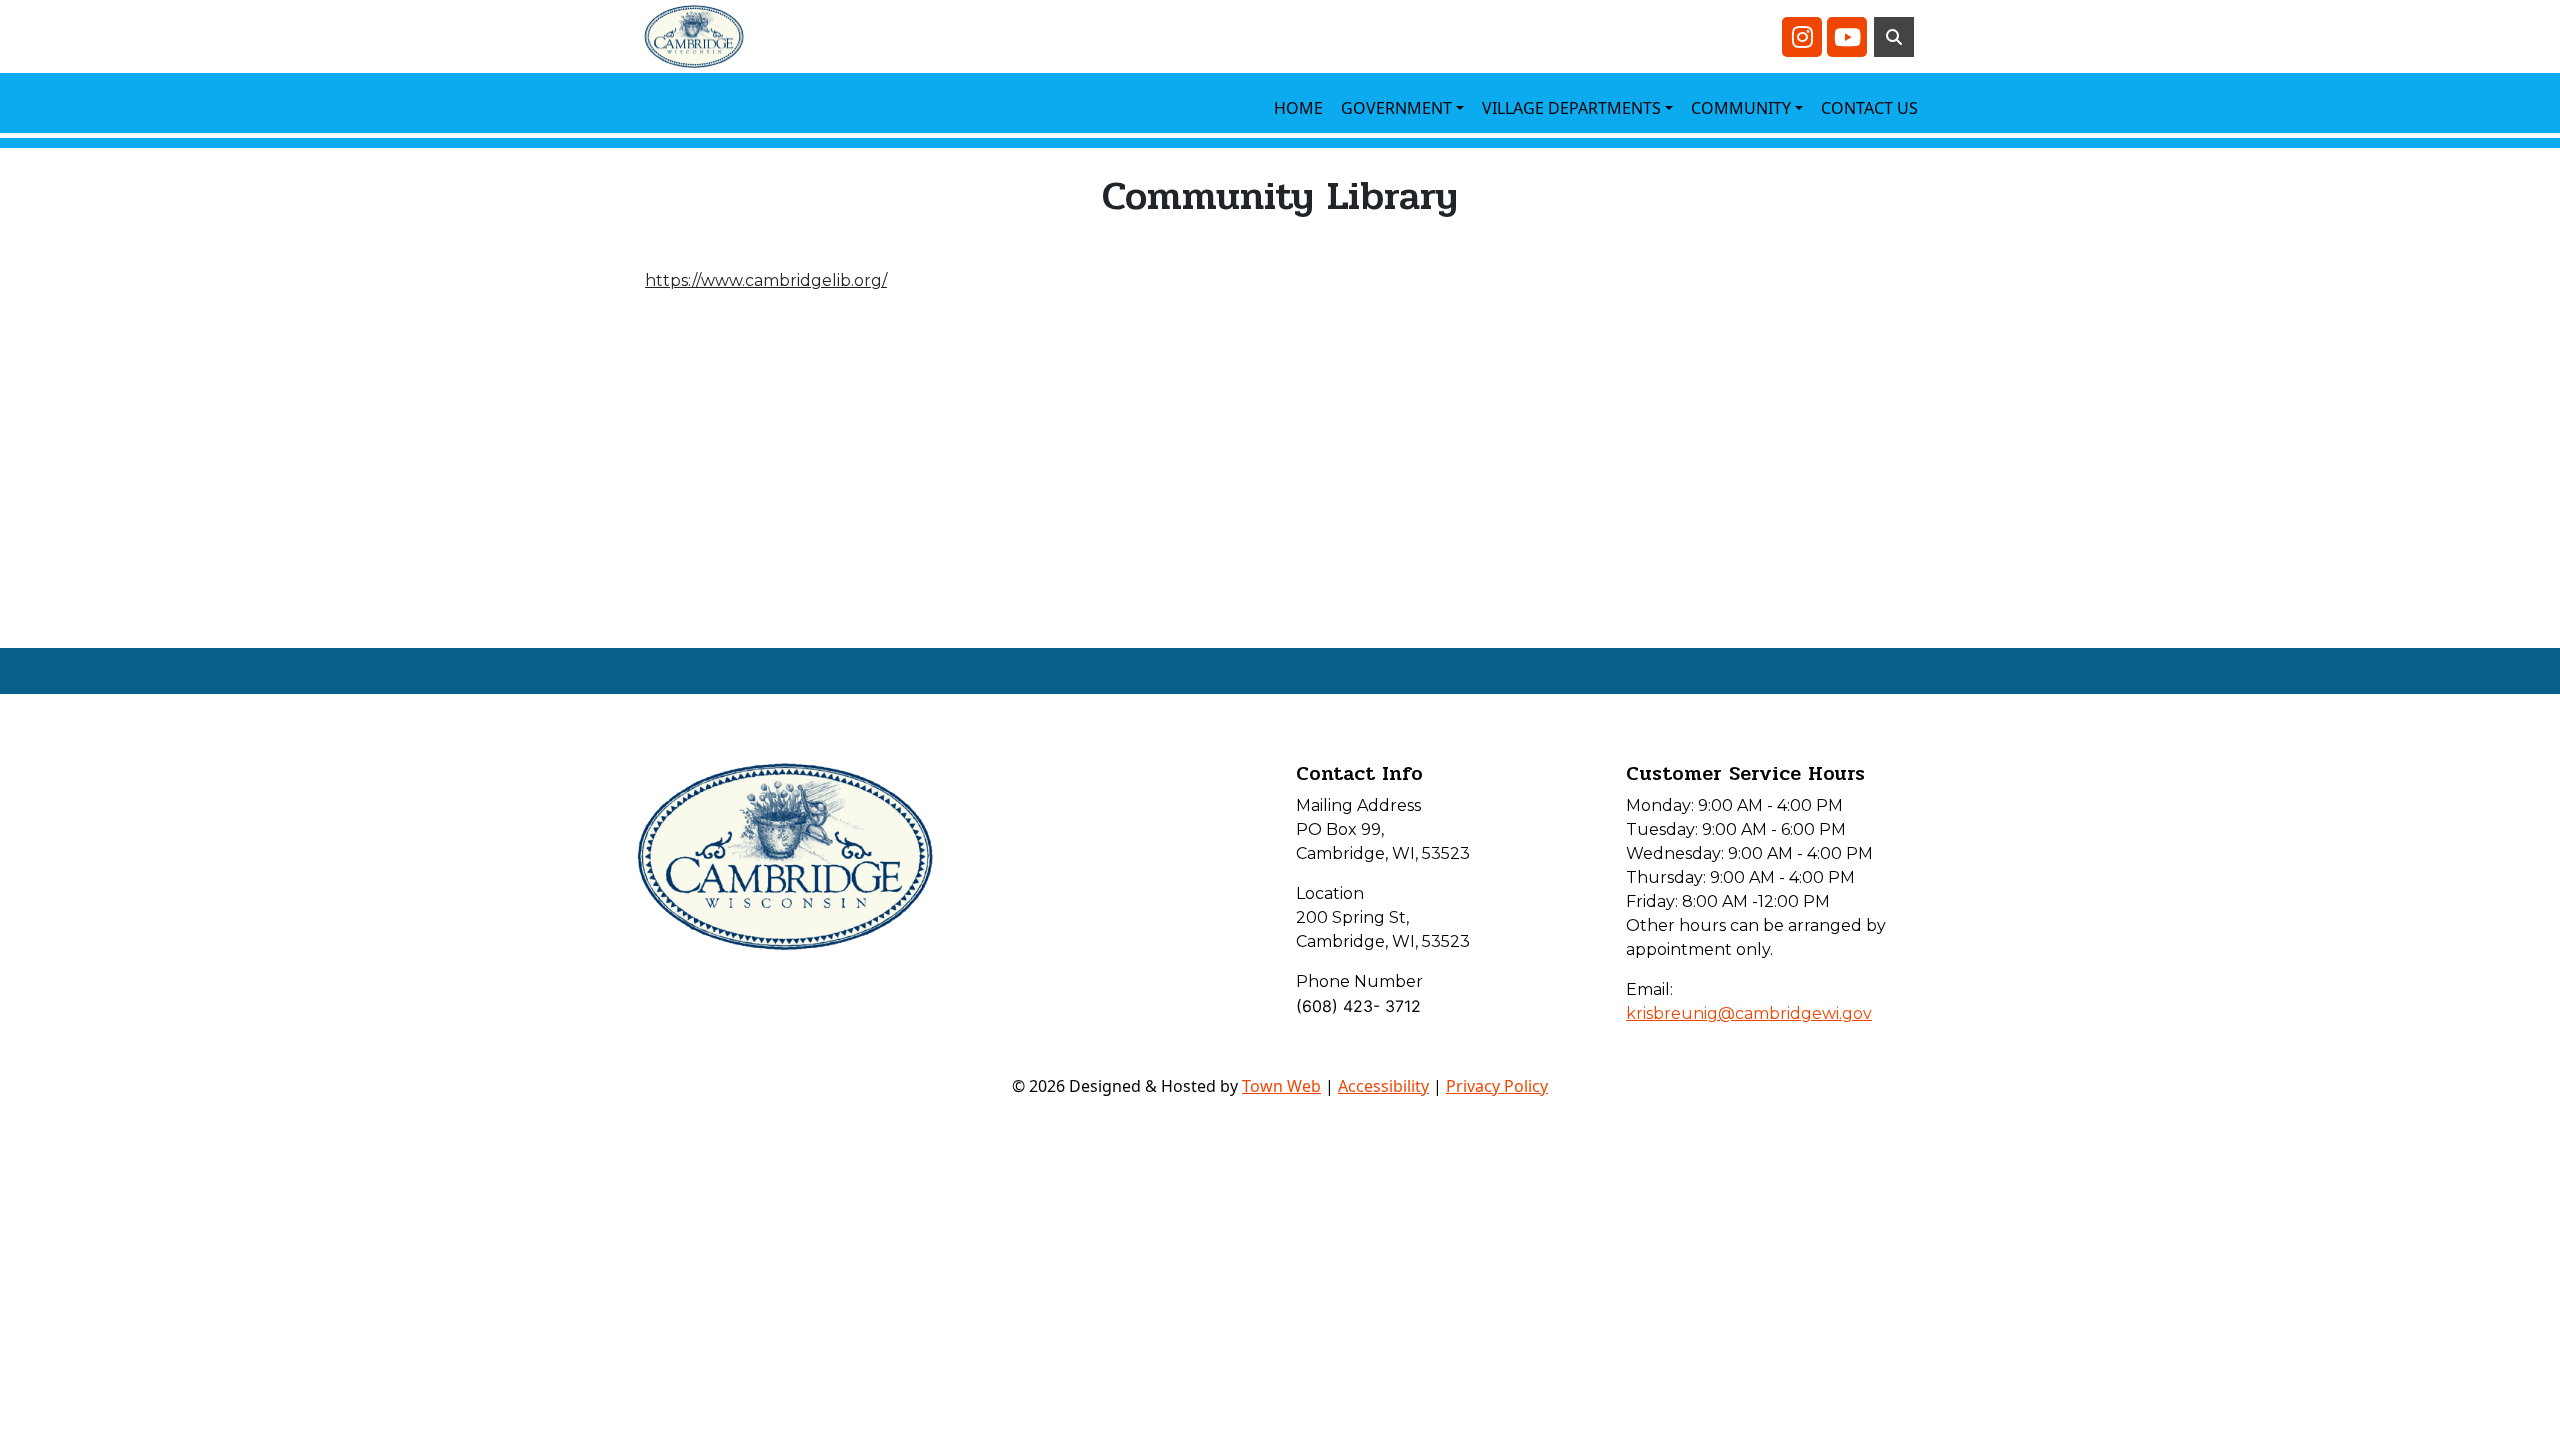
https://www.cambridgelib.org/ (766, 280)
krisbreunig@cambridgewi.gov (1749, 1013)
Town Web (1281, 1086)
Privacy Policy (1497, 1086)
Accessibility (1383, 1086)
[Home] (694, 36)
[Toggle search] (1894, 37)
